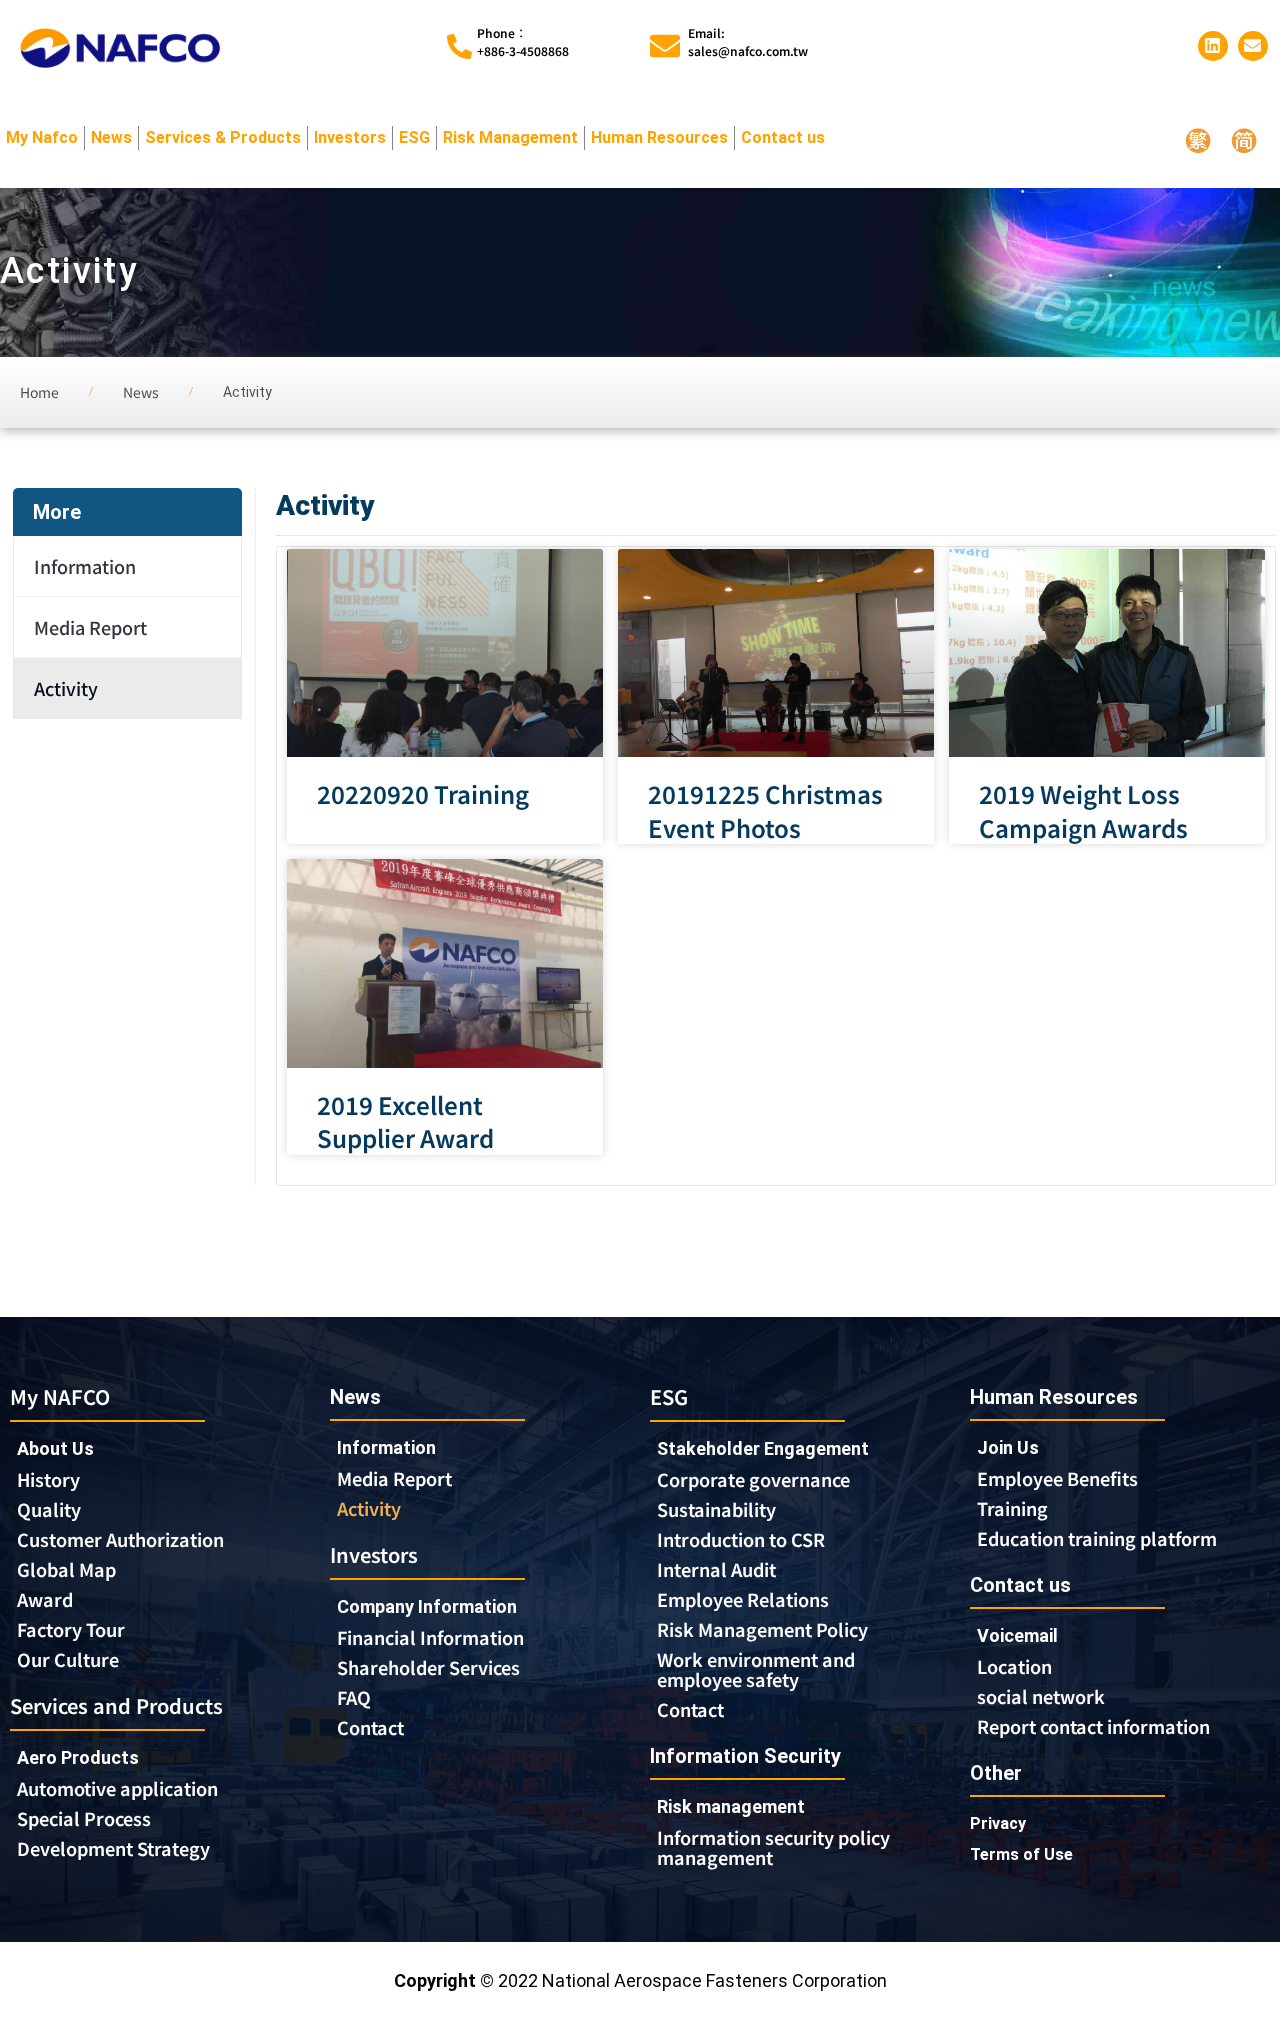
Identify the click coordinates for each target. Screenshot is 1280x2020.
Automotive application (117, 1788)
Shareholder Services (428, 1667)
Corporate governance (753, 1479)
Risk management (731, 1806)
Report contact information (1093, 1726)
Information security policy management (773, 1847)
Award (45, 1599)
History (48, 1479)
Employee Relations (743, 1599)
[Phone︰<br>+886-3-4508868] (459, 46)
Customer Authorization (120, 1539)
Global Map (66, 1569)
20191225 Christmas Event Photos (765, 810)
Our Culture (68, 1659)
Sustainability (716, 1509)
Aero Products (78, 1757)
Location (1014, 1666)
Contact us (783, 137)
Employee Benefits (1057, 1478)
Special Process (84, 1818)
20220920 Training (423, 794)
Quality (49, 1509)
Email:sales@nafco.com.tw (748, 41)
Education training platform (1097, 1538)
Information (85, 566)
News (111, 137)
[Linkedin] (1213, 46)
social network (1041, 1696)
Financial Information (430, 1637)
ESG (414, 137)
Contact (370, 1727)
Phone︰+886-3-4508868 (523, 41)
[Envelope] (1253, 46)
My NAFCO (60, 1396)
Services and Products (116, 1705)
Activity (66, 688)
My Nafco (42, 137)
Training (1012, 1508)
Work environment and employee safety (756, 1669)
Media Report (90, 627)
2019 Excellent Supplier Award (405, 1121)
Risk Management (510, 137)
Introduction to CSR (741, 1539)
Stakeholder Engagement (763, 1448)
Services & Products (223, 137)
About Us (55, 1448)
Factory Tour (71, 1629)
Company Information (427, 1606)
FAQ (354, 1697)
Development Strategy (113, 1848)
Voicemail (1017, 1635)
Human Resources (659, 137)
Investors (350, 137)
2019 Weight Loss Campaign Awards (1083, 810)
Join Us (1008, 1447)
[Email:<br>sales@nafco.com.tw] (665, 46)
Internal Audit (716, 1569)
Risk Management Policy (762, 1629)
